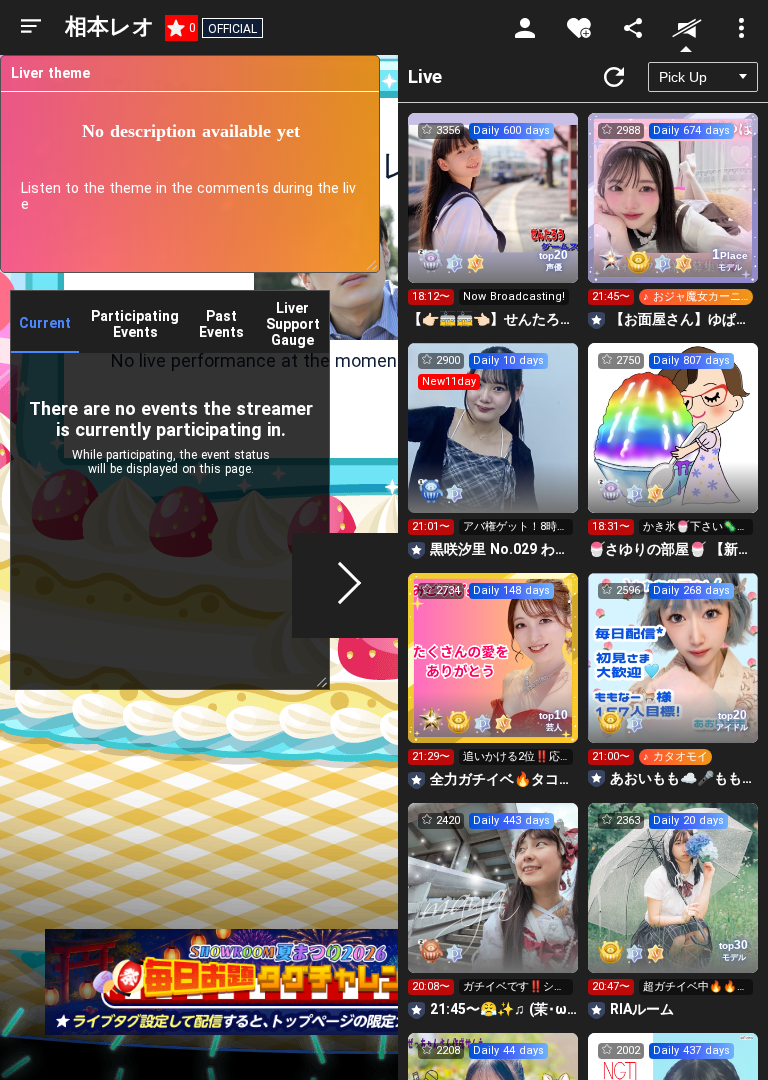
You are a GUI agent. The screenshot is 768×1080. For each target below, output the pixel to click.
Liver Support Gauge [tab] (293, 324)
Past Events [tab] (221, 324)
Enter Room (493, 216)
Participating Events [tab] (135, 324)
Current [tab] (45, 323)
